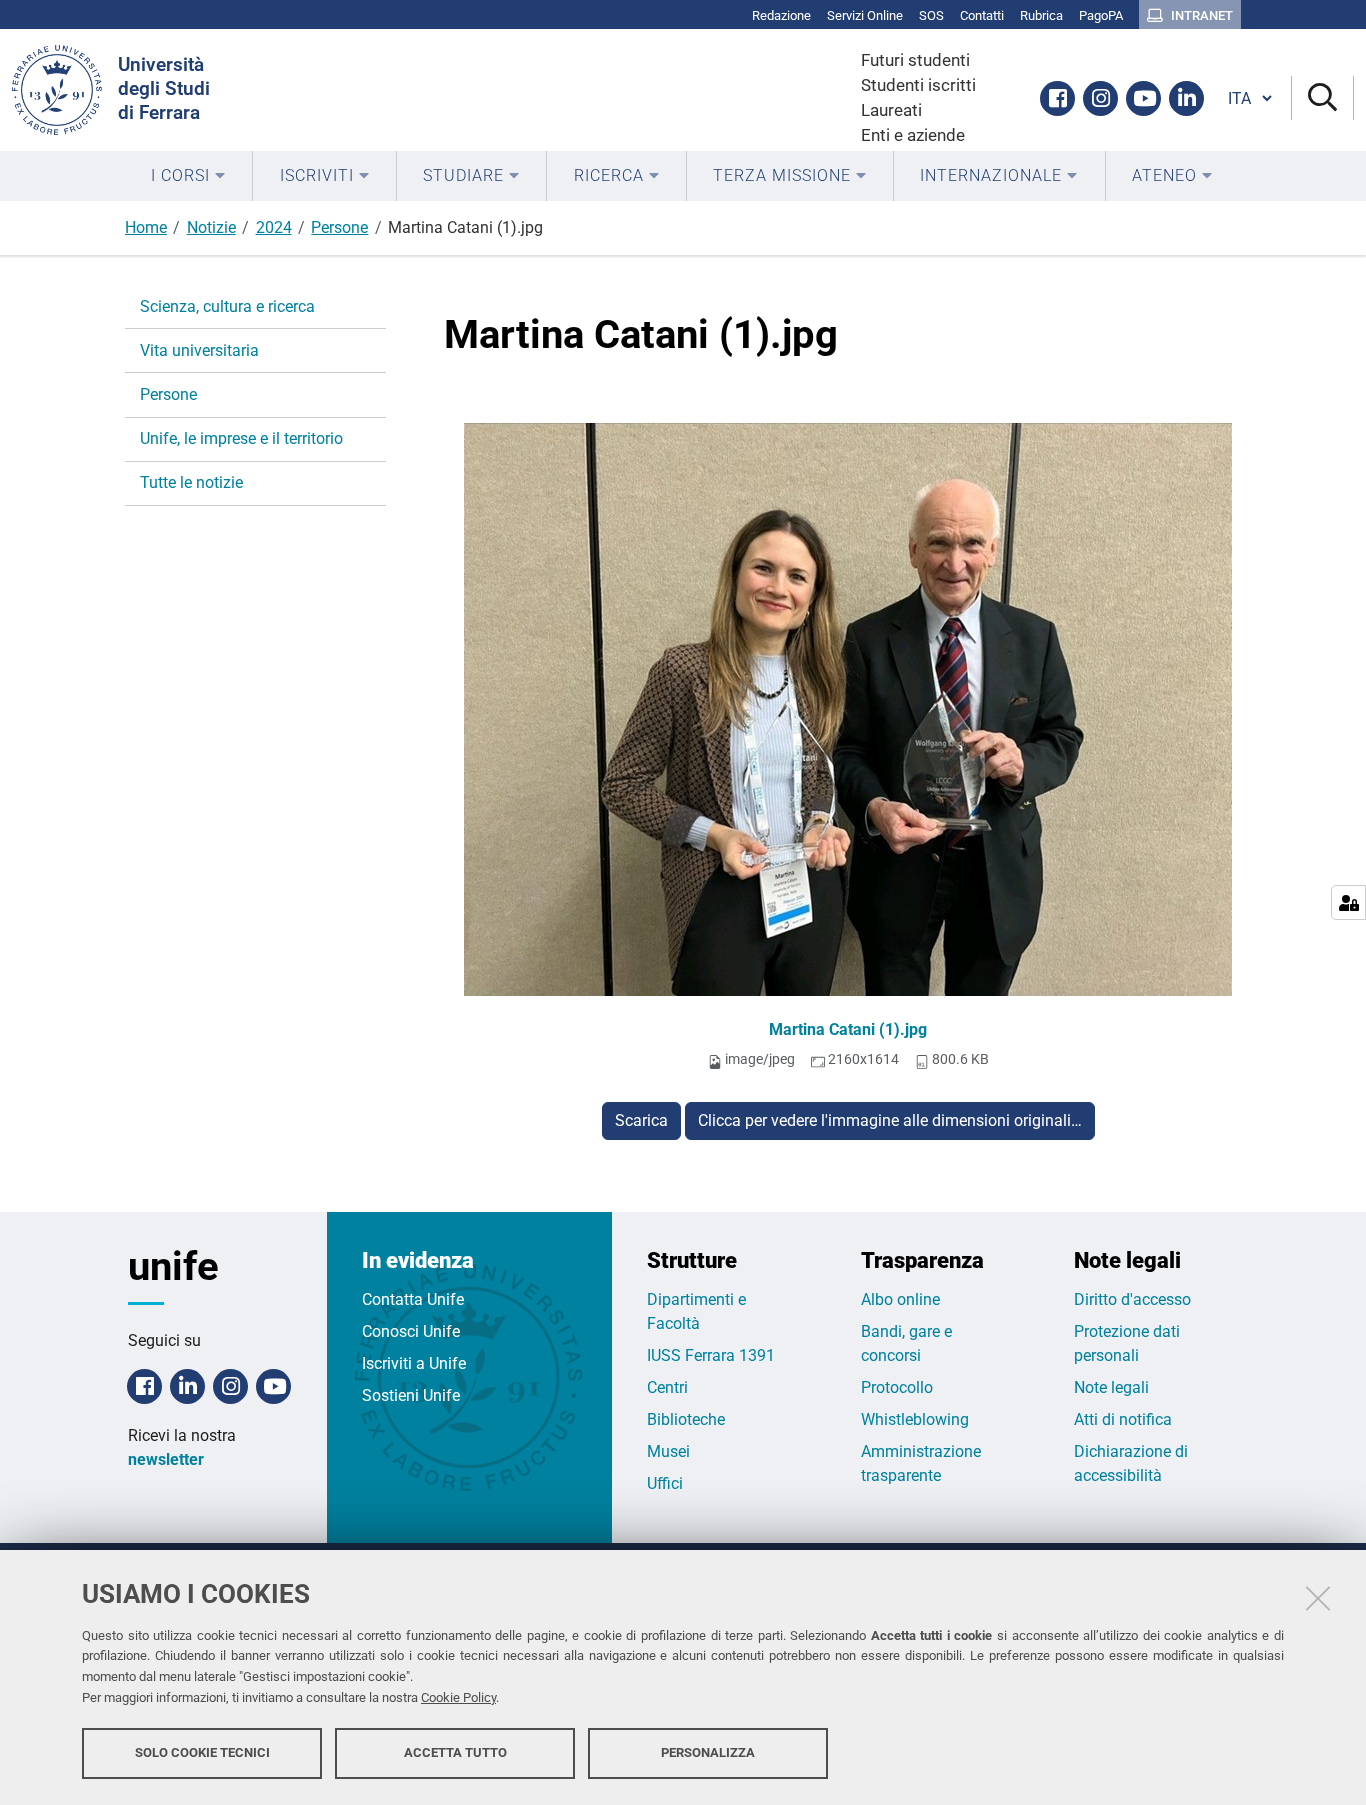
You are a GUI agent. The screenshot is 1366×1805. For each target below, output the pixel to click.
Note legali (1111, 1387)
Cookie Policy (458, 1697)
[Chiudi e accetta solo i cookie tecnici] (1318, 1598)
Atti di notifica (1123, 1419)
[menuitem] (188, 176)
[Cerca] (1322, 98)
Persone (339, 227)
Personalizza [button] (708, 1752)
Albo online (900, 1299)
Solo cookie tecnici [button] (202, 1752)
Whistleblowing (915, 1419)
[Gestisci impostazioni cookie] (1348, 902)
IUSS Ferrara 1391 (711, 1355)
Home (146, 227)
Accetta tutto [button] (455, 1752)
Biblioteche (686, 1419)
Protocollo (897, 1387)
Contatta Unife (413, 1299)
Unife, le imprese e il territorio (241, 438)
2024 (274, 227)
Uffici (665, 1483)
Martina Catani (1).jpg (848, 1029)
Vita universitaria (199, 350)
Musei (668, 1451)
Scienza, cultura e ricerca (227, 306)
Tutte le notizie (191, 482)
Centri (667, 1387)
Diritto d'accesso (1132, 1299)
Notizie (211, 227)
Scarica (641, 1120)
